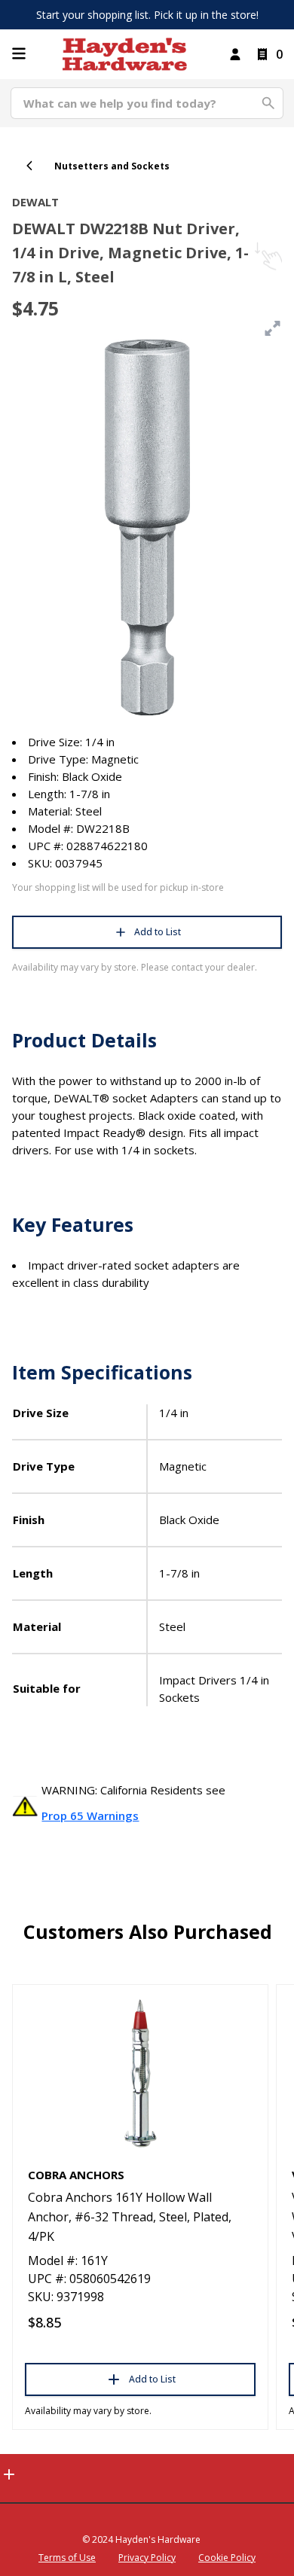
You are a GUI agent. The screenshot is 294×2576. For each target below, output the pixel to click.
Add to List (158, 932)
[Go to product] (140, 2072)
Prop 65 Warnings (90, 1815)
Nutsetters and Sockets (112, 166)
